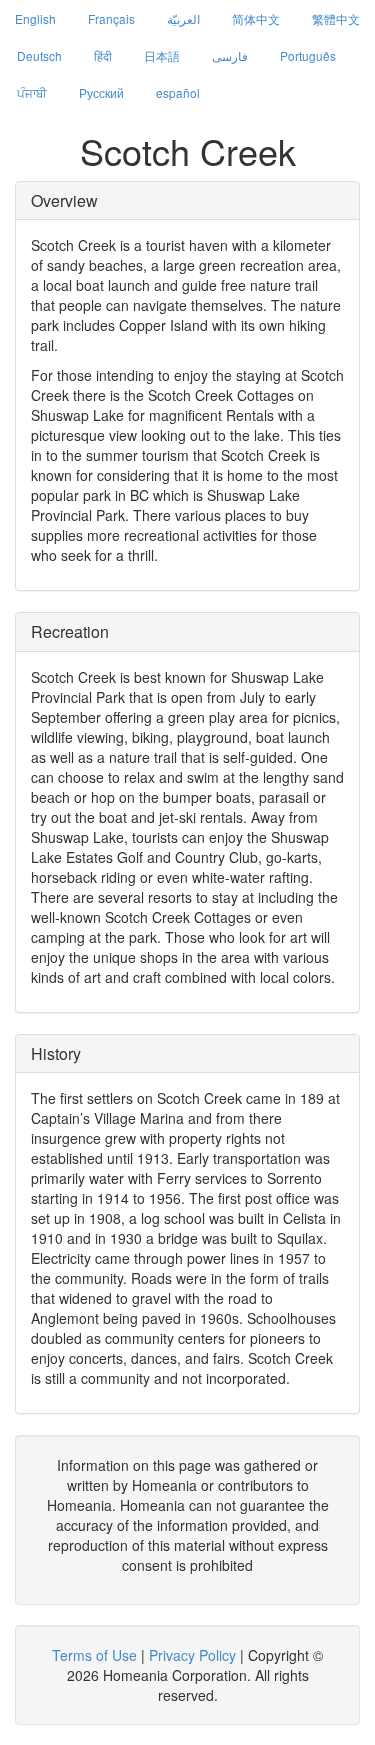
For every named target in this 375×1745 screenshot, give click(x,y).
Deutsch (39, 55)
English (35, 18)
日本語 (162, 55)
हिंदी (103, 55)
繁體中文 (336, 18)
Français (111, 18)
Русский (101, 92)
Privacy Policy (192, 1655)
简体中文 (256, 18)
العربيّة (183, 18)
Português (308, 55)
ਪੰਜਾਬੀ (32, 92)
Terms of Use (94, 1655)
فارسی (230, 55)
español (178, 92)
